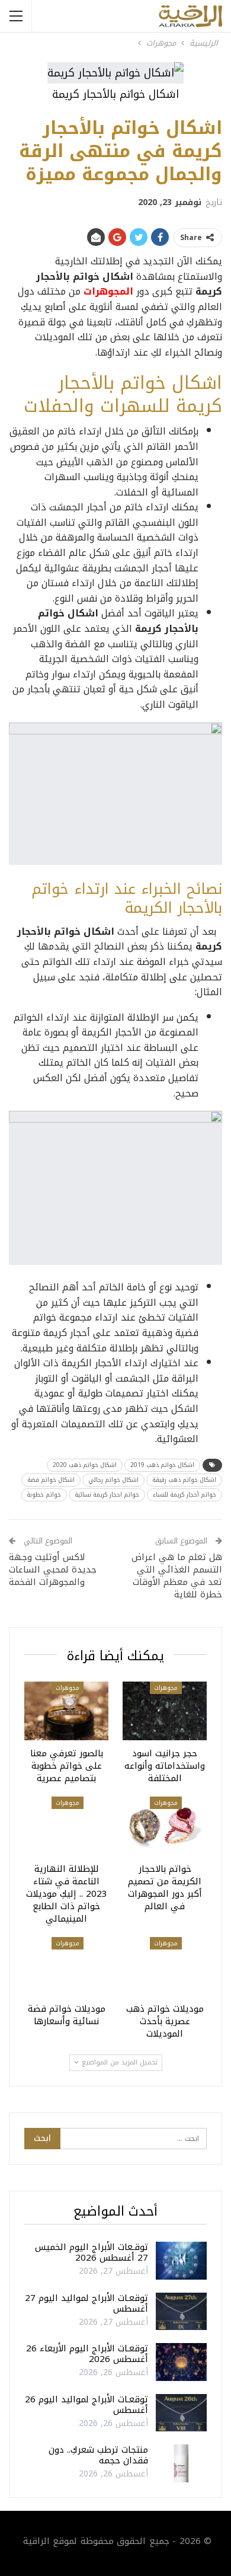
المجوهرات (108, 291)
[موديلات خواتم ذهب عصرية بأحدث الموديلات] (165, 1966)
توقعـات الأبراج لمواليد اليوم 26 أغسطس (86, 2405)
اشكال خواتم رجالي (113, 1480)
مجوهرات (166, 1688)
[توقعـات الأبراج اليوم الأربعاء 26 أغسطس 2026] (181, 2362)
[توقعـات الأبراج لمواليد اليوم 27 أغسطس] (181, 2312)
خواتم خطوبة (44, 1495)
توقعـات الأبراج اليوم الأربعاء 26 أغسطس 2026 (87, 2354)
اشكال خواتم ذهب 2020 (85, 1465)
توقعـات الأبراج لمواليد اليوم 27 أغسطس (86, 2303)
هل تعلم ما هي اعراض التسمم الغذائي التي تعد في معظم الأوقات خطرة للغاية (177, 1576)
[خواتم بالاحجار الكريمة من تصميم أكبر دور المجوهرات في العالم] (165, 1826)
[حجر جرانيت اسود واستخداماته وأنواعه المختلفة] (165, 1711)
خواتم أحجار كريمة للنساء (185, 1495)
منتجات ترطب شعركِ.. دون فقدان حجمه (98, 2455)
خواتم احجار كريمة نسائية (107, 1495)
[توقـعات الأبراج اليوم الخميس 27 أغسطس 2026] (181, 2261)
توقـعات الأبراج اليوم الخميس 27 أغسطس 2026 (92, 2252)
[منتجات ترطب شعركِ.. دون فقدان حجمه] (181, 2463)
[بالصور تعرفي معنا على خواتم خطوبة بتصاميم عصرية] (66, 1711)
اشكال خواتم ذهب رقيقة (184, 1480)
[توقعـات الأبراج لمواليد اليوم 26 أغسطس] (181, 2413)
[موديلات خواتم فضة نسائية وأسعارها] (66, 1966)
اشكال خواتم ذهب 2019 (162, 1465)
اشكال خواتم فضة (51, 1480)
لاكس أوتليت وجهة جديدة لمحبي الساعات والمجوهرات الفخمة (53, 1570)
